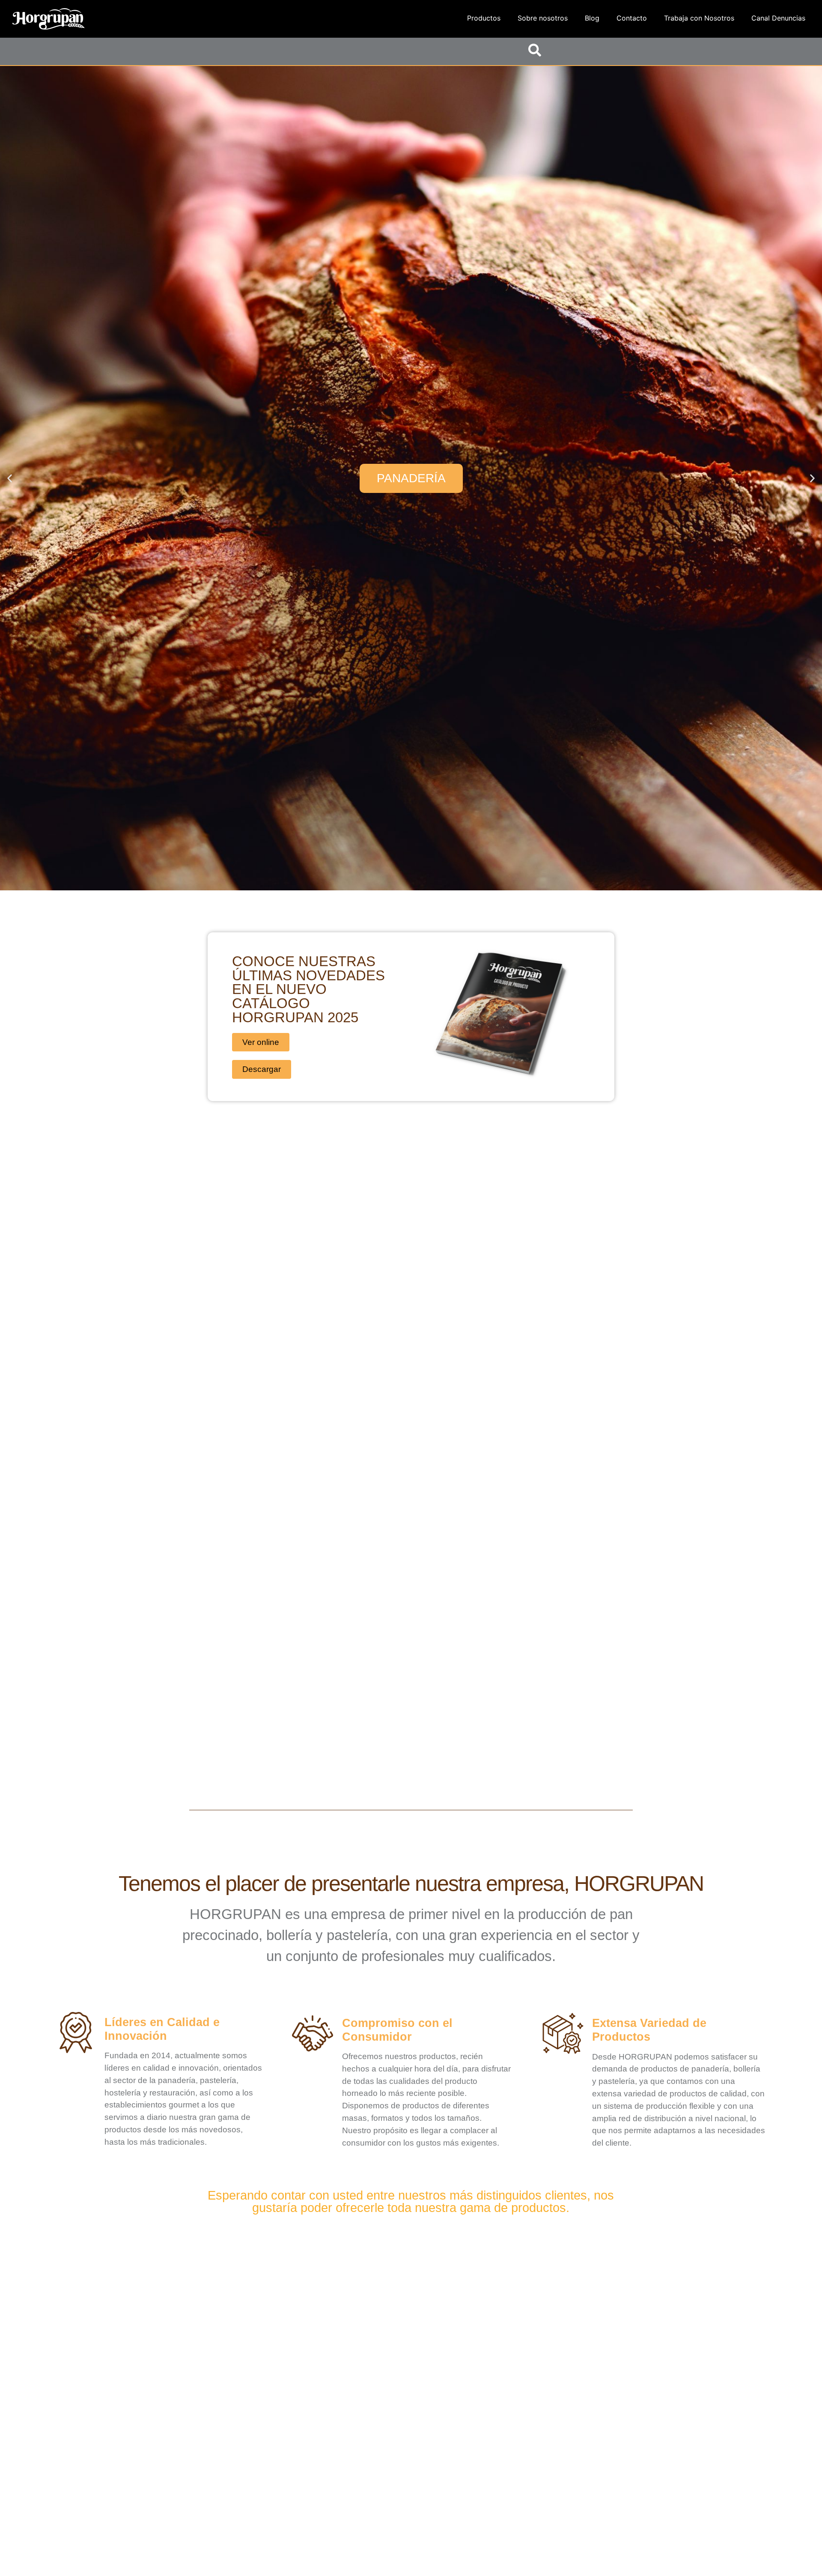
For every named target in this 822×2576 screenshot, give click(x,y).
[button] (10, 478)
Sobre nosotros (543, 18)
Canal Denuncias (778, 18)
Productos (484, 18)
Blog (592, 18)
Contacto (632, 18)
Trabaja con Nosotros (699, 18)
